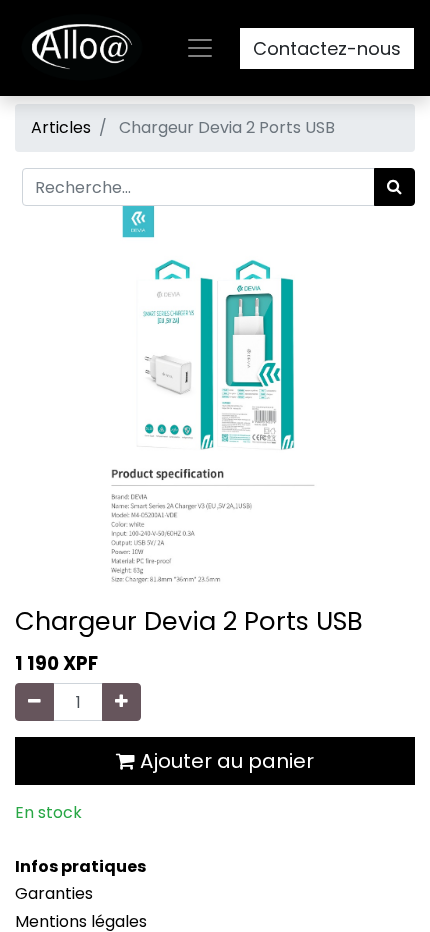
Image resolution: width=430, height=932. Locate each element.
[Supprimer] (34, 702)
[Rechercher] (394, 187)
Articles (61, 127)
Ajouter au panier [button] (224, 761)
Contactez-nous (327, 48)
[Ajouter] (121, 702)
